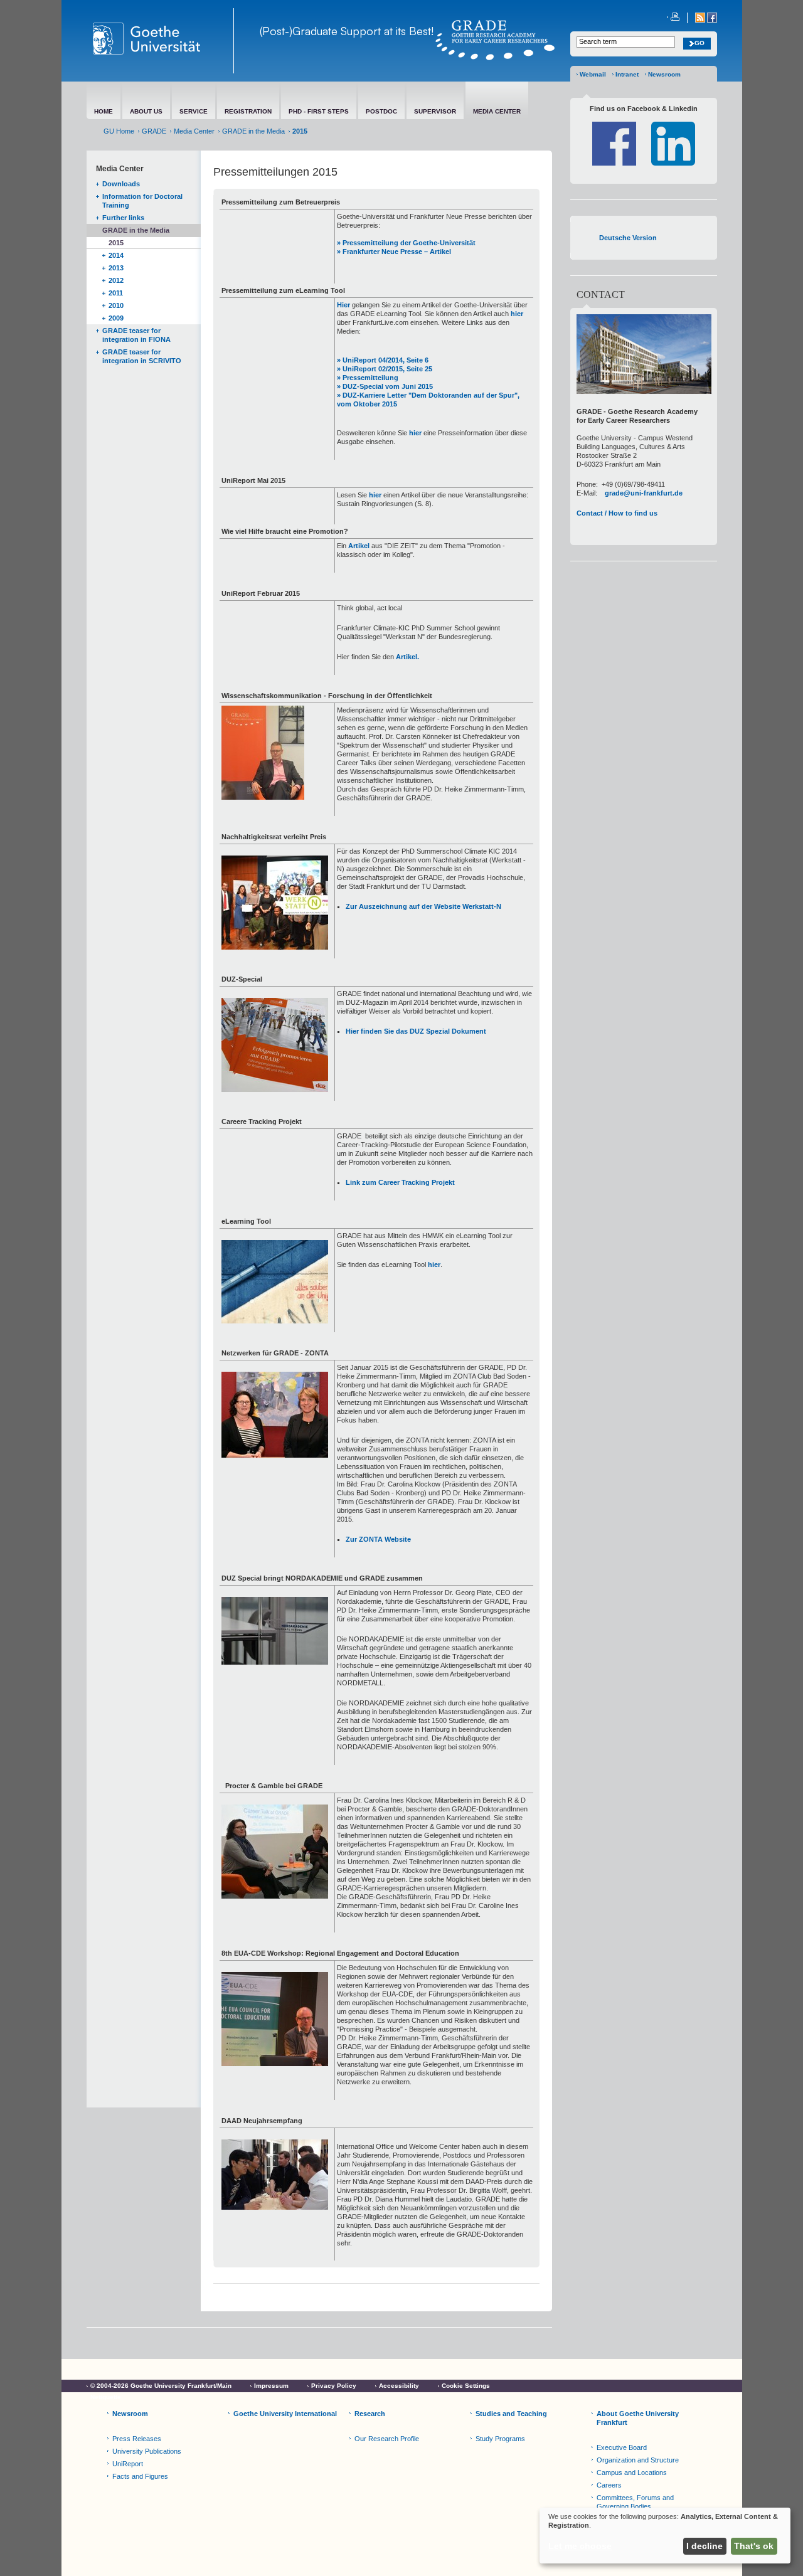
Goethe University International (285, 2414)
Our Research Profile (387, 2439)
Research (370, 2414)
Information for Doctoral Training (142, 201)
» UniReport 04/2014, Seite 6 (383, 360)
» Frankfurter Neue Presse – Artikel (394, 252)
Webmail (593, 74)
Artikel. (407, 657)
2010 (116, 305)
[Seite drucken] (673, 18)
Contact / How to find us (617, 513)
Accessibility (399, 2386)
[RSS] (701, 20)
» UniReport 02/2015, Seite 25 (385, 369)
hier (517, 314)
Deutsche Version (628, 238)
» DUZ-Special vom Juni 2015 (385, 386)
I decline (705, 2546)
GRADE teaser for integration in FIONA (136, 335)
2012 (116, 280)
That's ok (754, 2546)
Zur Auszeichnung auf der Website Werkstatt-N (423, 906)
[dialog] (665, 2536)
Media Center (194, 131)
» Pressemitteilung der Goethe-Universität (406, 243)
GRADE (154, 131)
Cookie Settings (466, 2386)
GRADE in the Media (253, 131)
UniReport (128, 2464)
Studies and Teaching (511, 2414)
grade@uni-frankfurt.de (644, 493)
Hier (343, 305)
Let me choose (580, 2546)
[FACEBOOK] (712, 20)
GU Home (119, 131)
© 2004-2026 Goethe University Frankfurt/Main (161, 2386)
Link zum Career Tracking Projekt (400, 1182)
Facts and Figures (140, 2476)
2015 (116, 243)
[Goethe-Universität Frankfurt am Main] (160, 41)
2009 (116, 318)
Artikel (359, 546)
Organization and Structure (638, 2460)
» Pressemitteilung (368, 378)
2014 (116, 255)
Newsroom (664, 74)
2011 (116, 293)
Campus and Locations (632, 2473)
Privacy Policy (334, 2386)
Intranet (627, 74)
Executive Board (622, 2447)
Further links (123, 218)
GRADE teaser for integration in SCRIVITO (142, 356)
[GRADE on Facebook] (614, 163)
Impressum (271, 2386)
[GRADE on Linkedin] (673, 163)
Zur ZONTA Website (378, 1539)
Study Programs (500, 2439)
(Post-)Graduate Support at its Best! (347, 31)
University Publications (147, 2451)
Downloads (121, 184)
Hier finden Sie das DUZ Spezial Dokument (416, 1031)
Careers (609, 2485)
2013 (116, 268)
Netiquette (106, 2397)
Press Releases (137, 2439)
